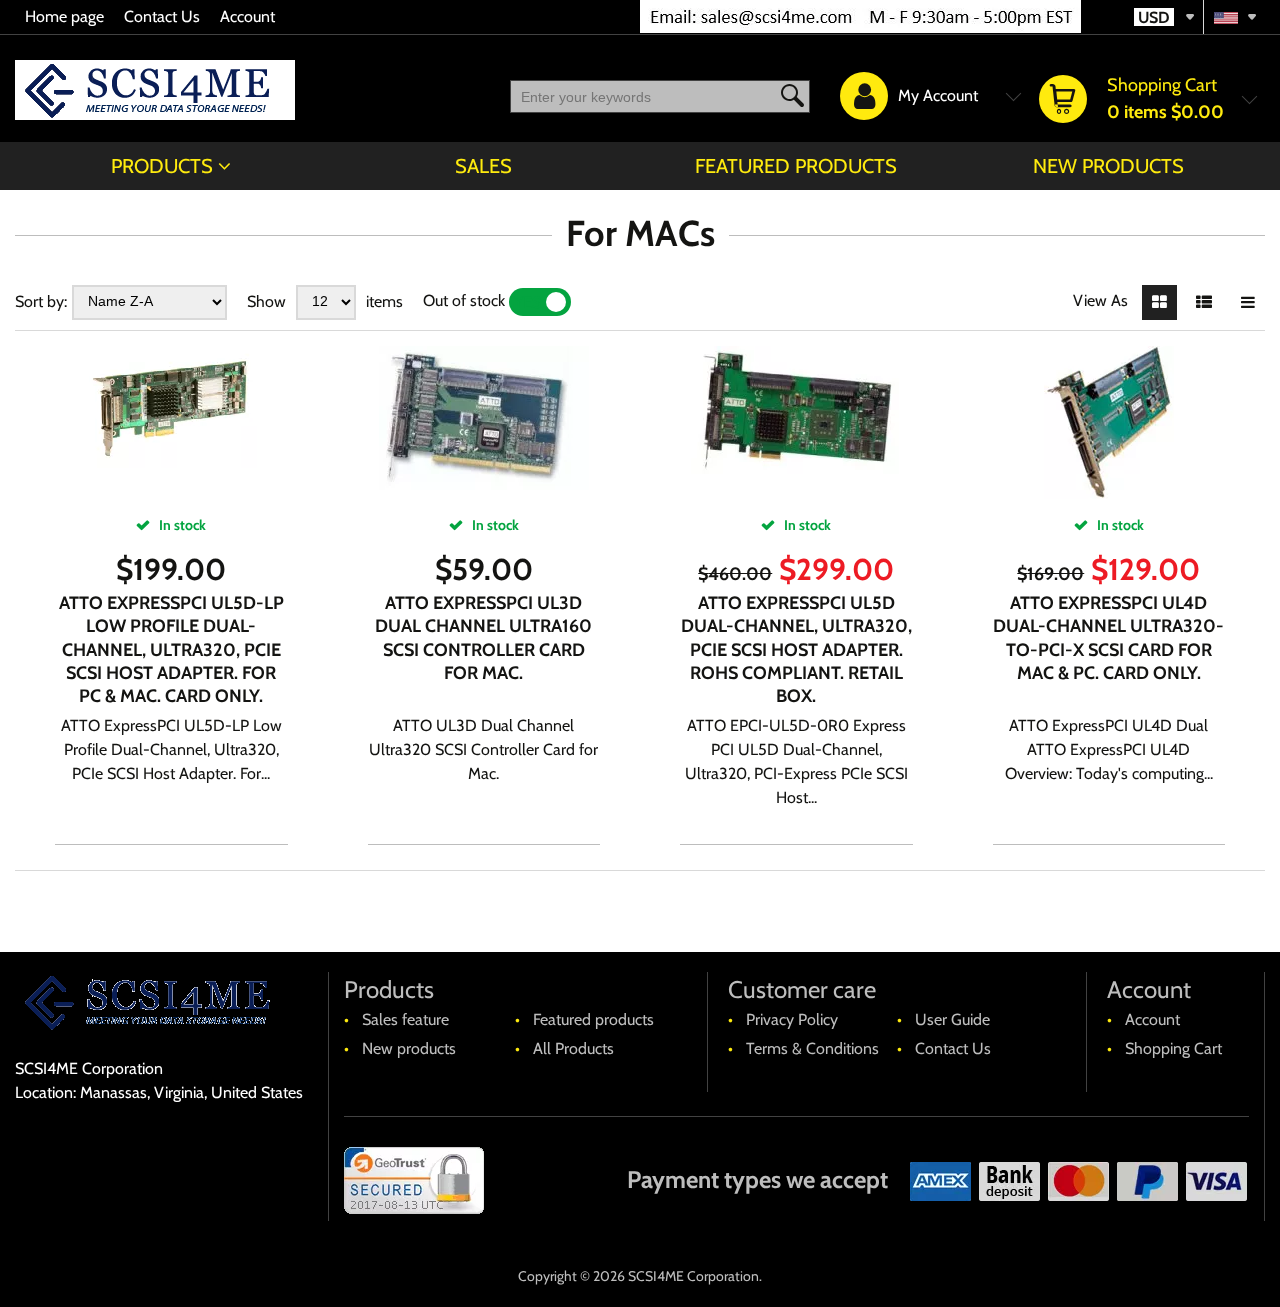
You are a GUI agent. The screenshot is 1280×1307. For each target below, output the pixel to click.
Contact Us (162, 16)
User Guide (952, 1019)
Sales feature (405, 1019)
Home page (64, 16)
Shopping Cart (1173, 1048)
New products (1108, 166)
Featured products (796, 166)
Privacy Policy (792, 1019)
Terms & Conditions (812, 1048)
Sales (483, 166)
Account (247, 16)
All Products (573, 1048)
